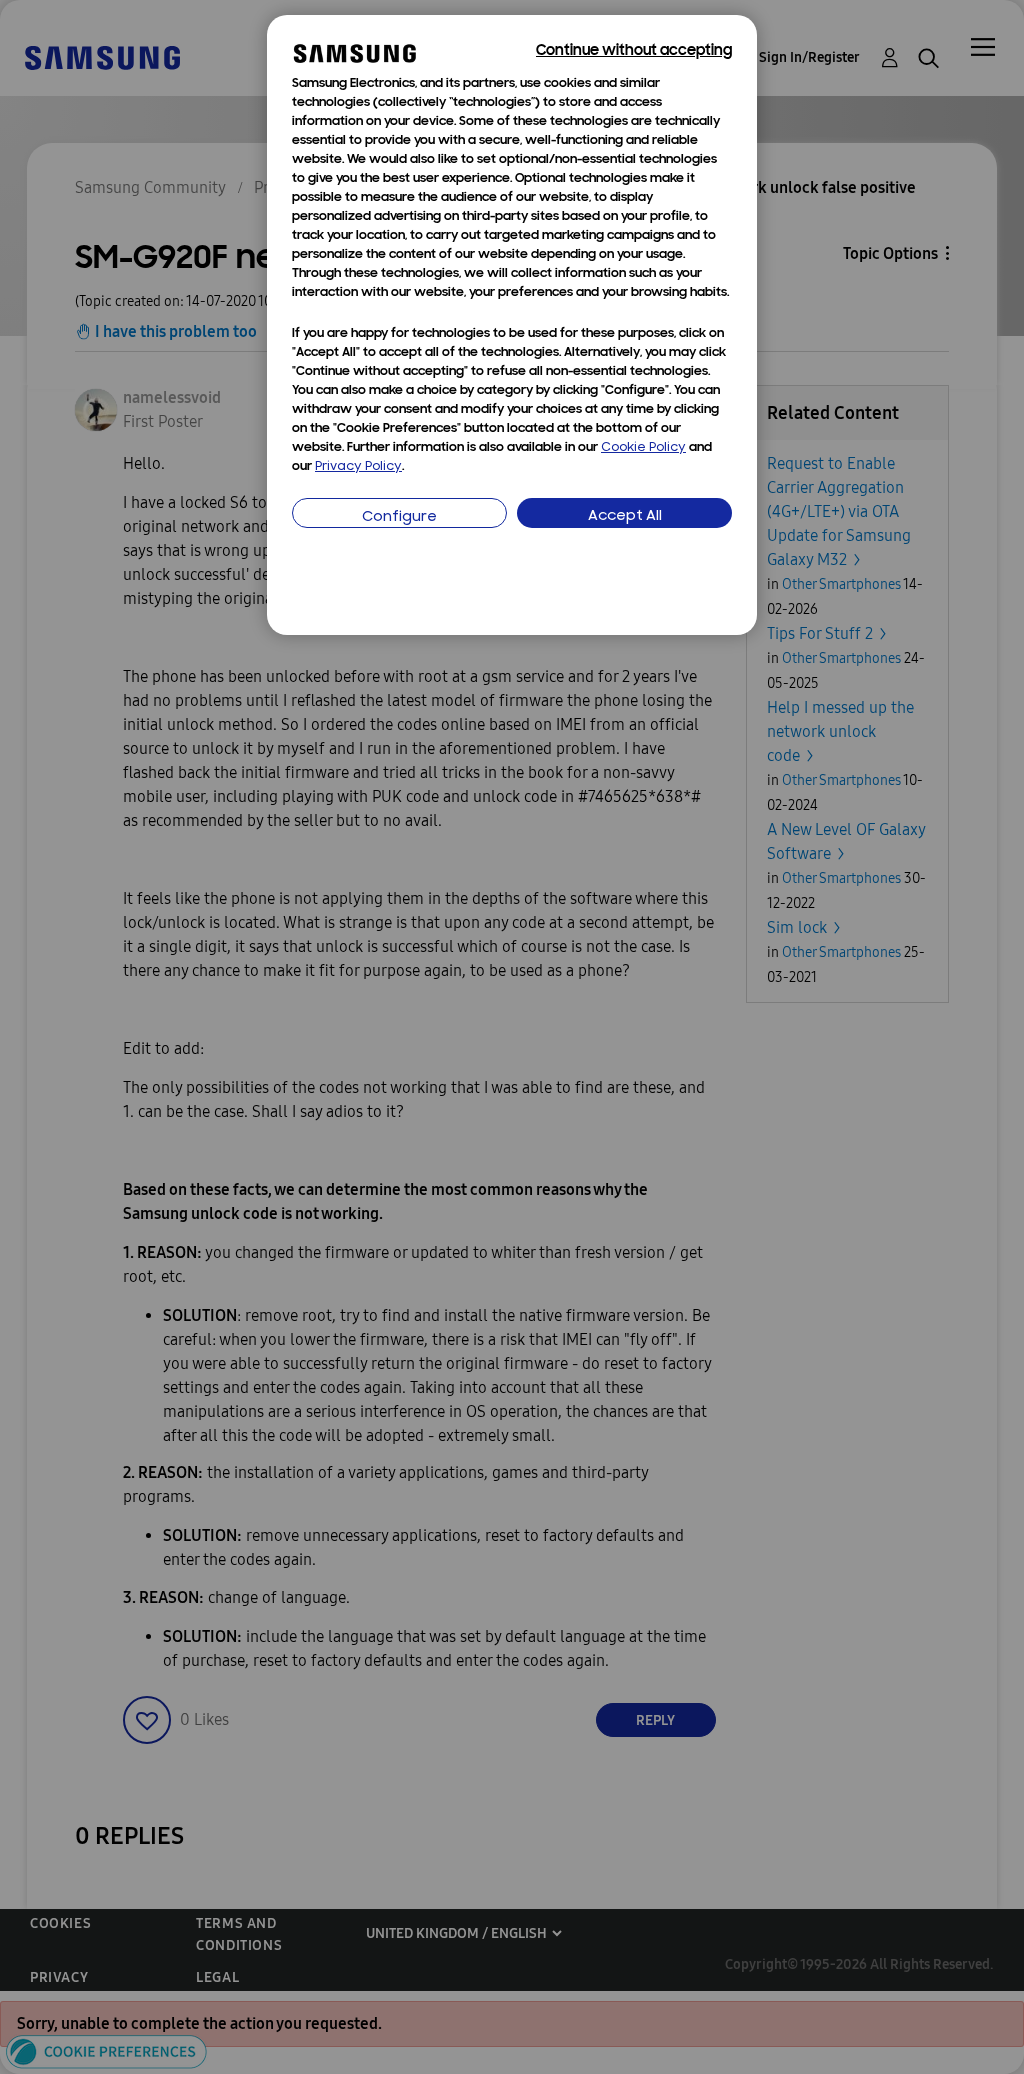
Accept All (625, 516)
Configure (399, 517)
